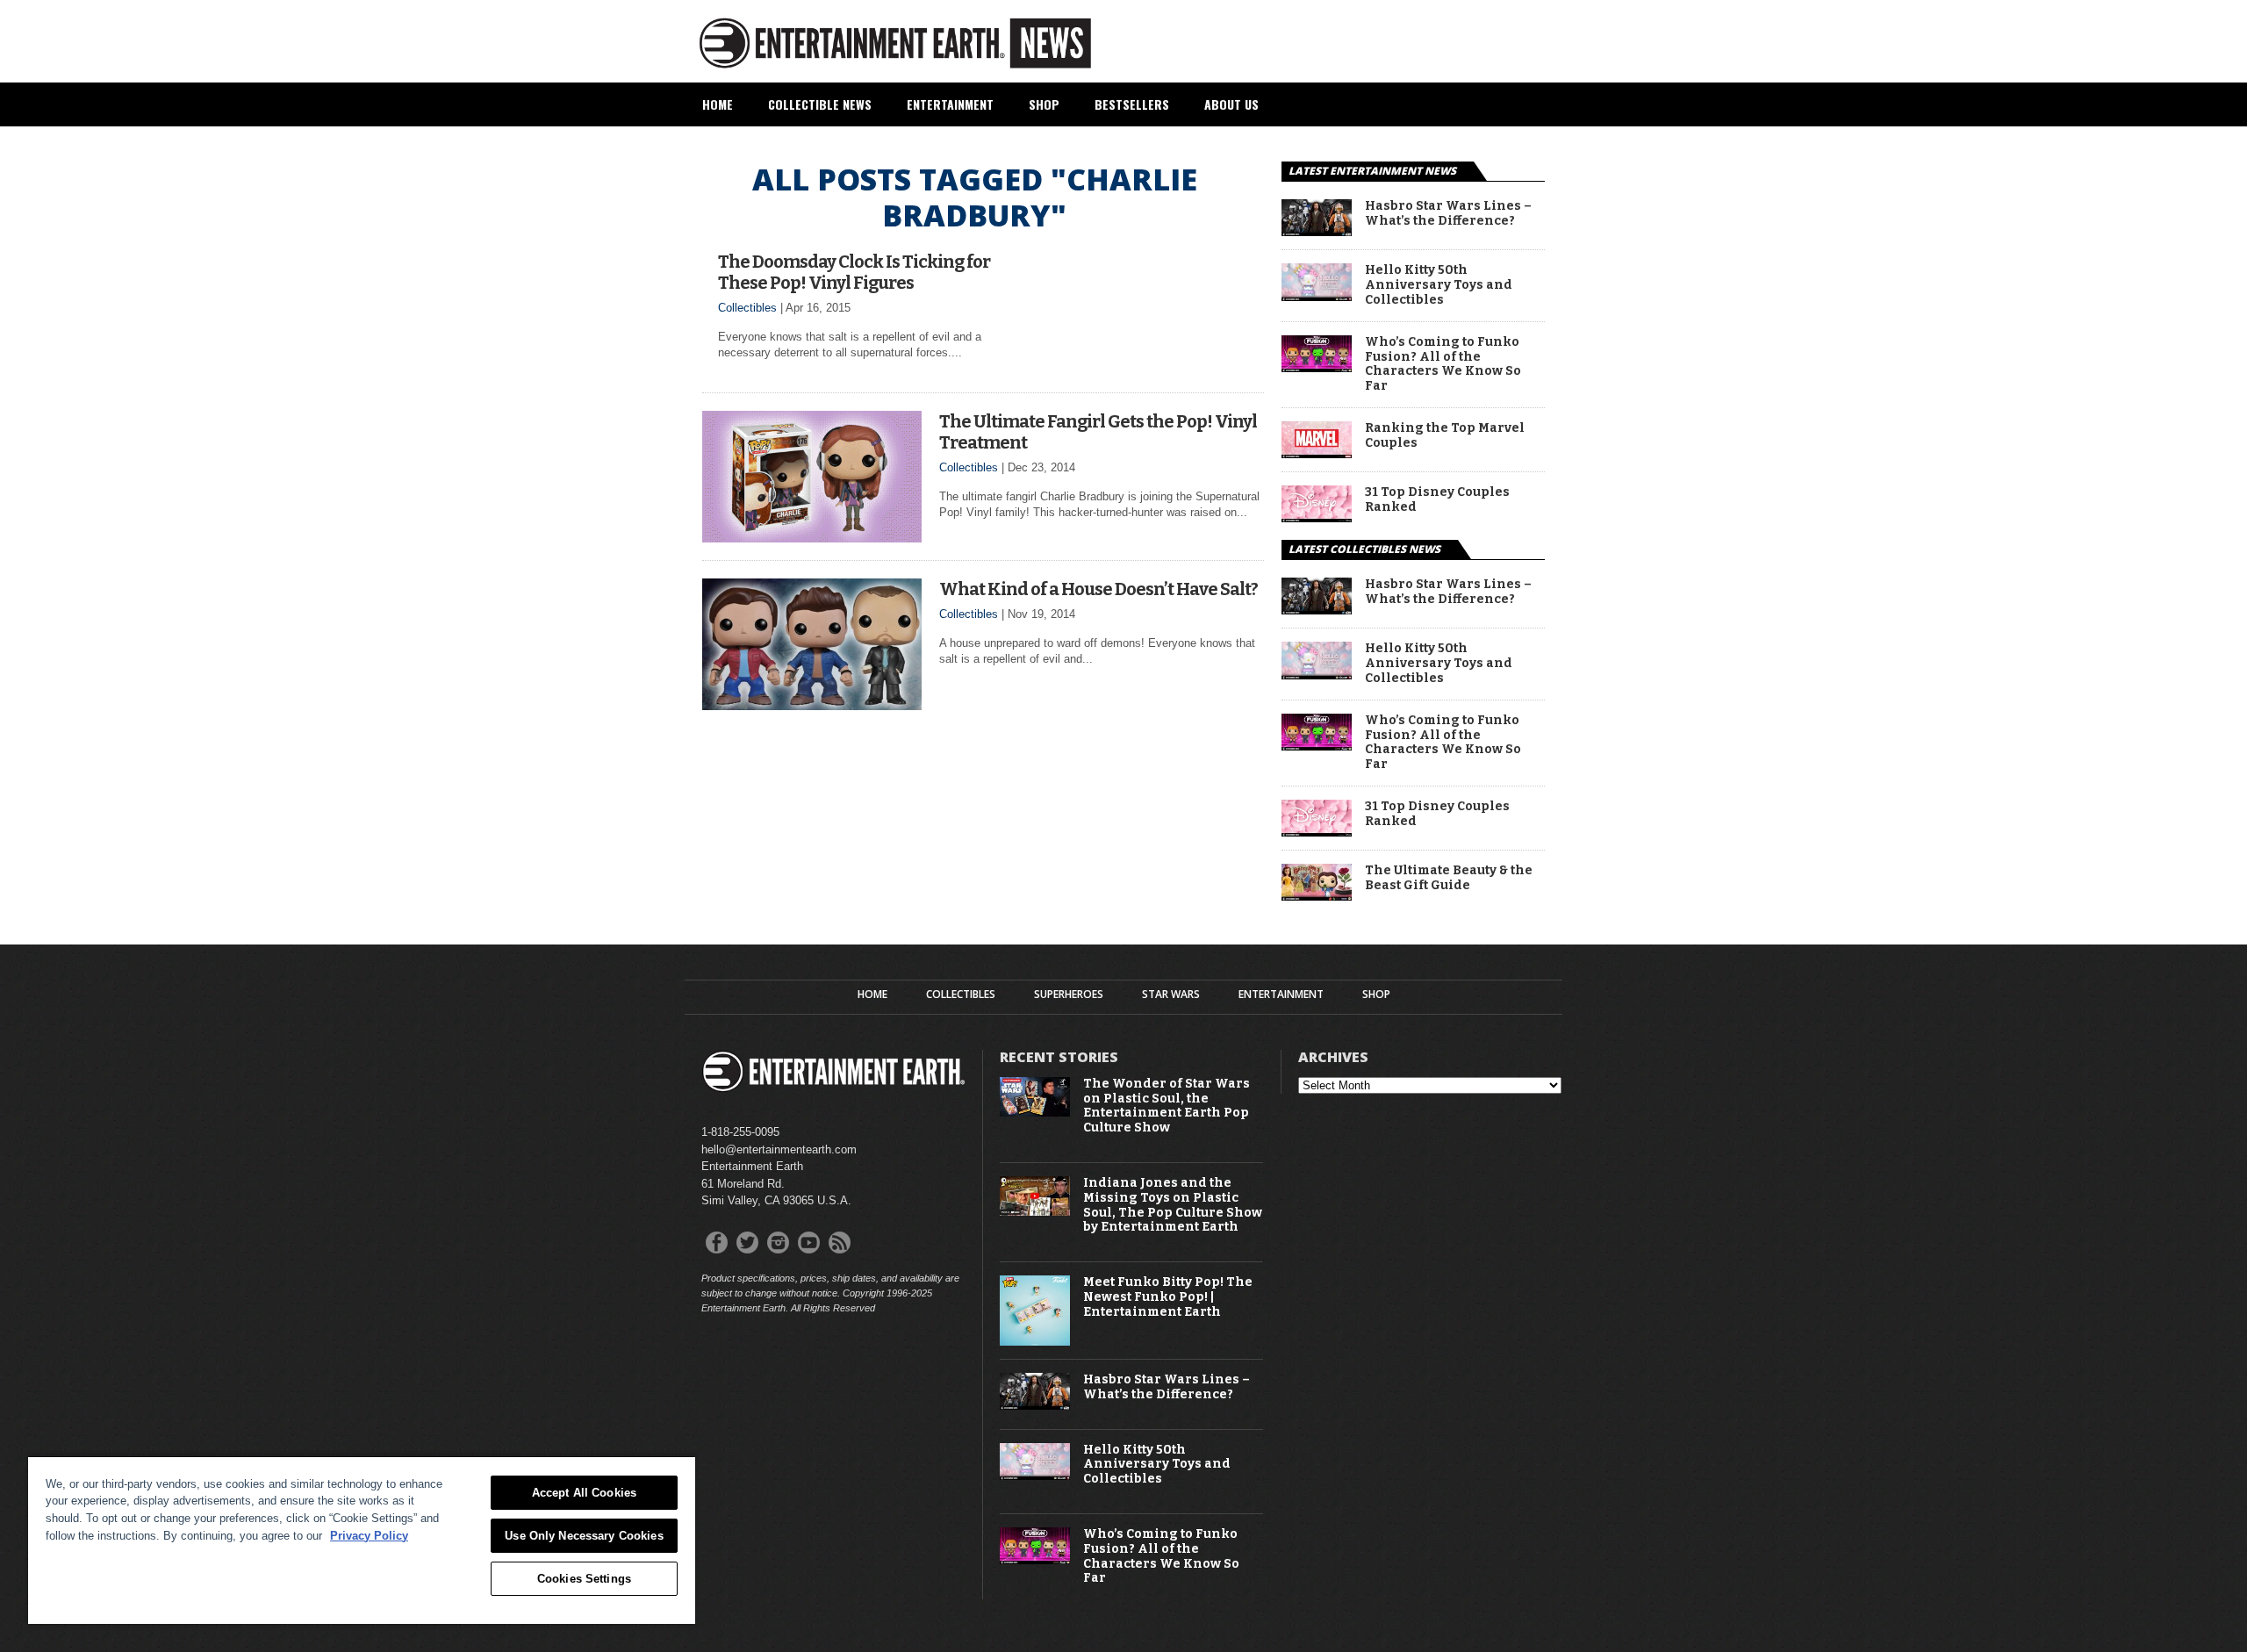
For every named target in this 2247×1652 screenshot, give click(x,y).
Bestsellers (1132, 104)
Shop (1044, 104)
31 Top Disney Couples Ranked (1437, 500)
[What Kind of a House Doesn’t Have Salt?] (812, 705)
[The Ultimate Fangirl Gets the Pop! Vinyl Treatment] (812, 538)
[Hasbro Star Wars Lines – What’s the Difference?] (1317, 231)
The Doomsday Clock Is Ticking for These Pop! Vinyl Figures (854, 272)
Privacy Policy (369, 1536)
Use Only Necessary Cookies (584, 1536)
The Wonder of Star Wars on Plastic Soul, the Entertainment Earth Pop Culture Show (1167, 1106)
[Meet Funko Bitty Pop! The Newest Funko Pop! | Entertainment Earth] (1035, 1342)
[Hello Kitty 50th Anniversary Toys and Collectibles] (1317, 296)
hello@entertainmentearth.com (779, 1149)
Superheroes (1069, 995)
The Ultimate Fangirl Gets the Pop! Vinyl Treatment (1098, 432)
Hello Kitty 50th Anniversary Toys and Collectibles (1439, 285)
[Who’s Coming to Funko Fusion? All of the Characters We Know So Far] (1317, 367)
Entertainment (950, 104)
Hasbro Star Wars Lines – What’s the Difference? (1448, 214)
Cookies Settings (584, 1579)
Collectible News (820, 104)
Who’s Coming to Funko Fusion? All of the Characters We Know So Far (1443, 364)
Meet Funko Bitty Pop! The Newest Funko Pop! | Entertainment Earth (1168, 1297)
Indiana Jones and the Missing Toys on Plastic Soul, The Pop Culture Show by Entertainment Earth (1173, 1205)
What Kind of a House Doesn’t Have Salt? (1098, 589)
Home (718, 104)
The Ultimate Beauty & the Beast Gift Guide (1449, 878)
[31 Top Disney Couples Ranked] (1317, 517)
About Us (1231, 104)
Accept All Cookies (584, 1493)
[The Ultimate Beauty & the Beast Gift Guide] (1317, 896)
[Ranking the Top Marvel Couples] (1317, 453)
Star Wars (1171, 995)
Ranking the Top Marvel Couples (1445, 436)
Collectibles (747, 308)
